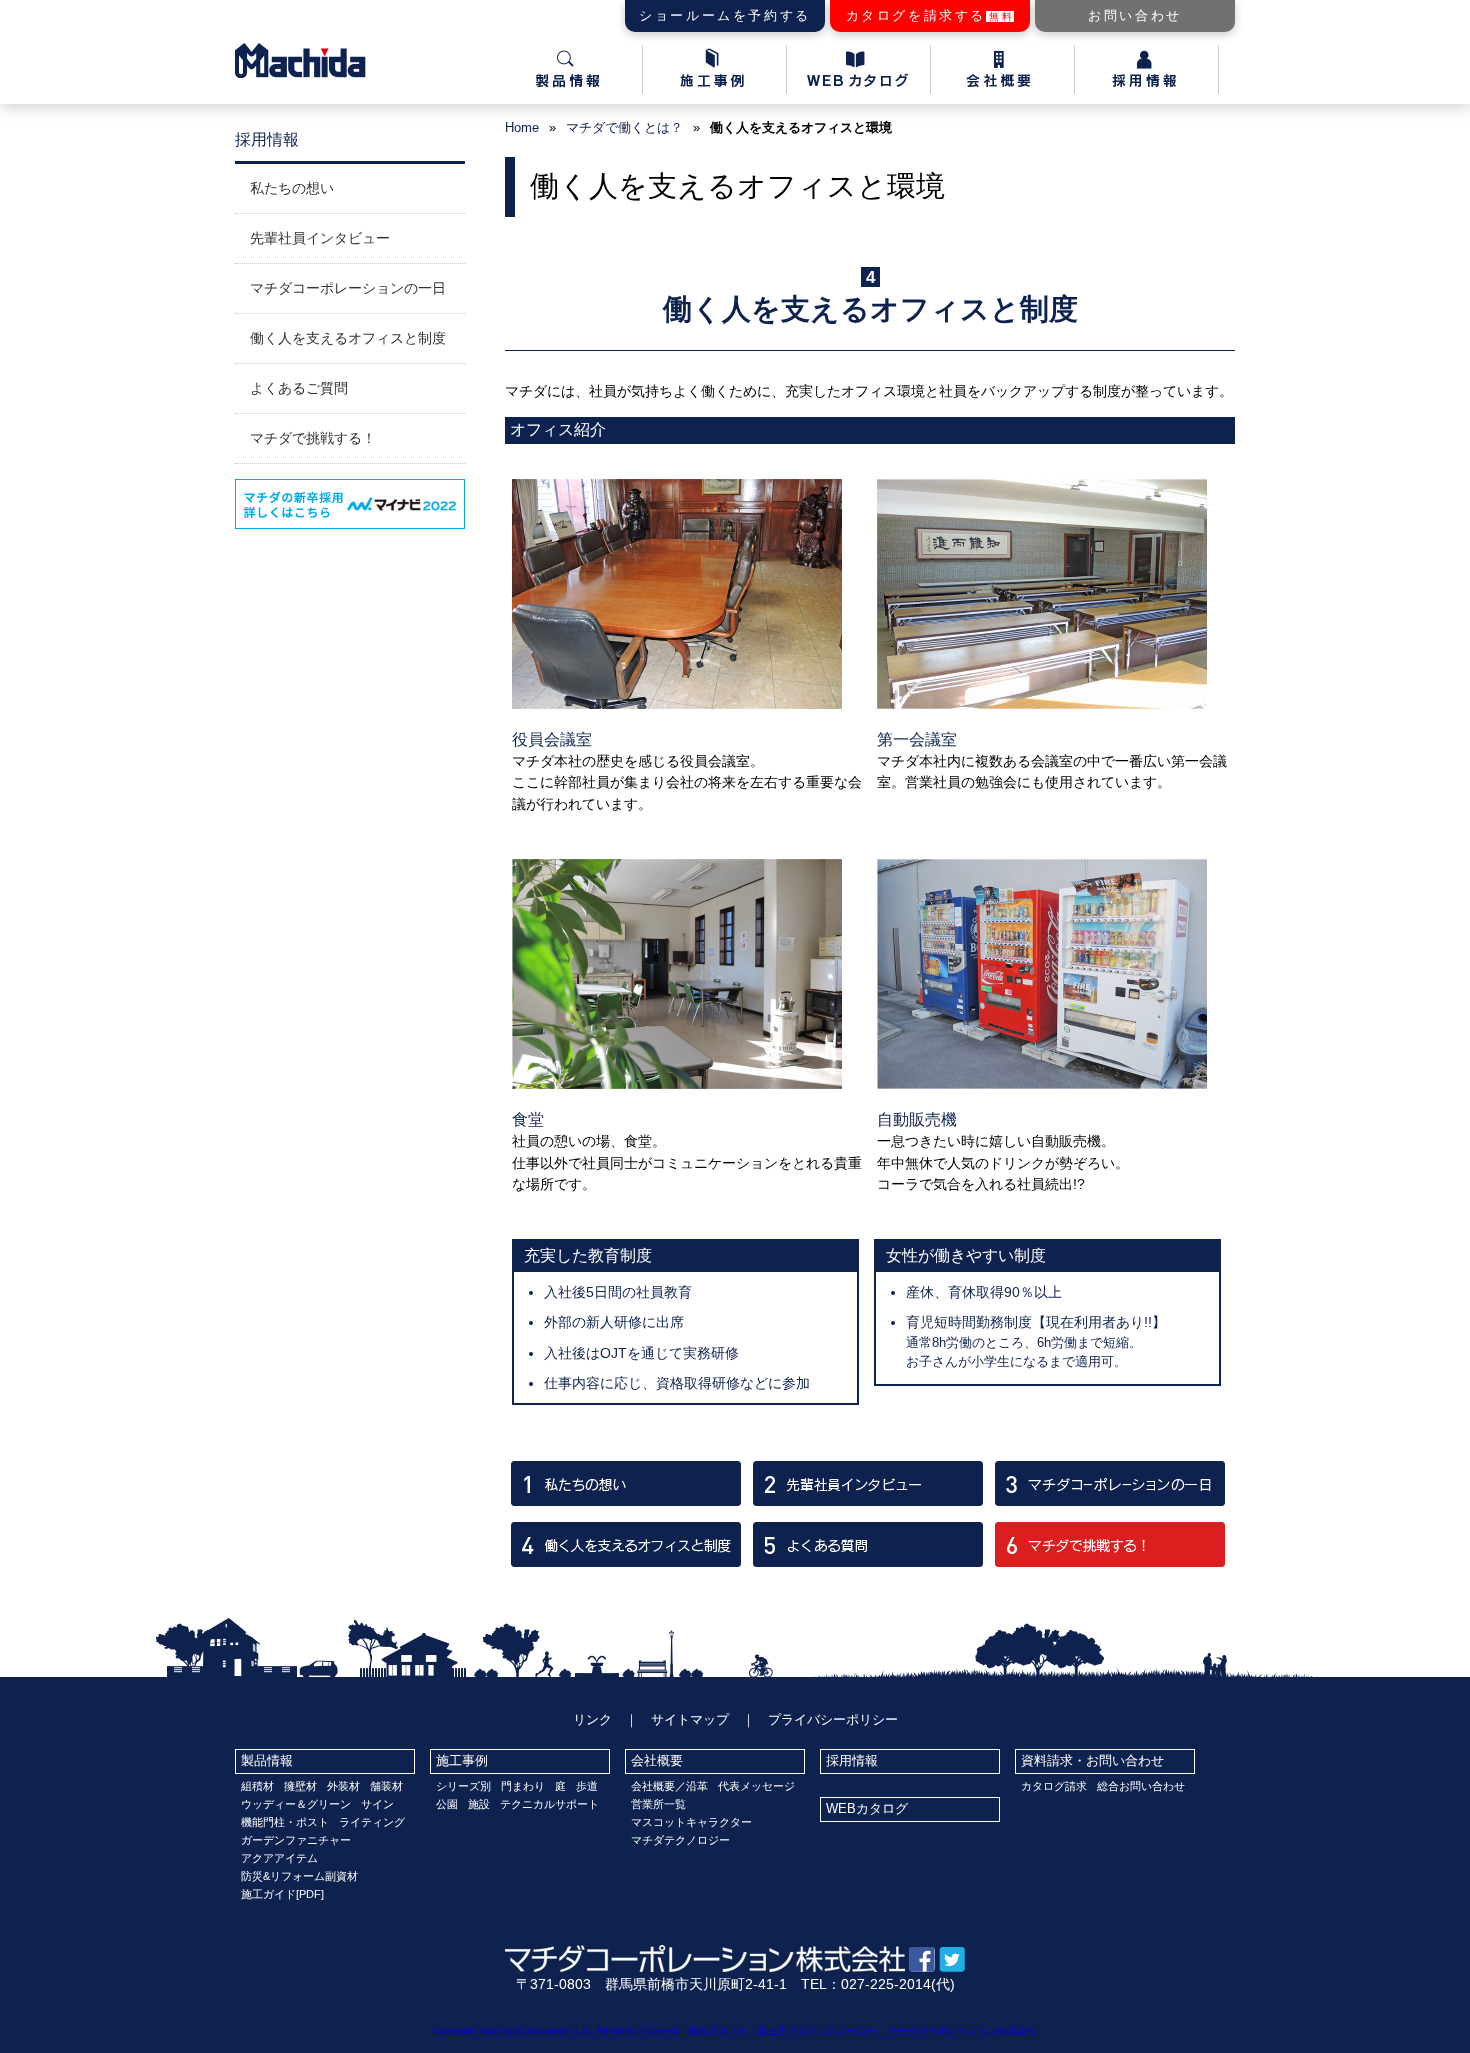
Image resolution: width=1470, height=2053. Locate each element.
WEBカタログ (867, 1808)
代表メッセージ (756, 1786)
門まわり (523, 1786)
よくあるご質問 (299, 388)
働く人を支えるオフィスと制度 (348, 338)
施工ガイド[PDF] (282, 1894)
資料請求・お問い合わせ (1092, 1760)
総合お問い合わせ (1141, 1786)
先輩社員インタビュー (320, 238)
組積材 (257, 1786)
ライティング (372, 1822)
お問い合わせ (1135, 15)
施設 (479, 1804)
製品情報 (267, 1760)
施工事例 (462, 1760)
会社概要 (657, 1760)
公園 (447, 1804)
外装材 (343, 1786)
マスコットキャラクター (691, 1822)
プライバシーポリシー (833, 1719)
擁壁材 (300, 1786)
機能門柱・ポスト (285, 1822)
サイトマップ (690, 1719)
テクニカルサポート (549, 1804)
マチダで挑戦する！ (313, 438)
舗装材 (386, 1786)
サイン (377, 1804)
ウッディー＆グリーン (296, 1804)
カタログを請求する (930, 15)
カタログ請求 (1054, 1786)
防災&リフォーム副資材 (299, 1876)
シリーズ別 (463, 1786)
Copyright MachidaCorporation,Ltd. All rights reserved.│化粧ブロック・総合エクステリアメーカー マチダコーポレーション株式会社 (735, 2030)
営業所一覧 (658, 1804)
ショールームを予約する (725, 15)
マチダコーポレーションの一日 (348, 288)
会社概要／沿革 (669, 1786)
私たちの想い (292, 188)
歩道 (587, 1786)
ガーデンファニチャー (296, 1840)
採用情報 (852, 1760)
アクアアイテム (279, 1858)
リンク (592, 1719)
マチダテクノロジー (680, 1840)
